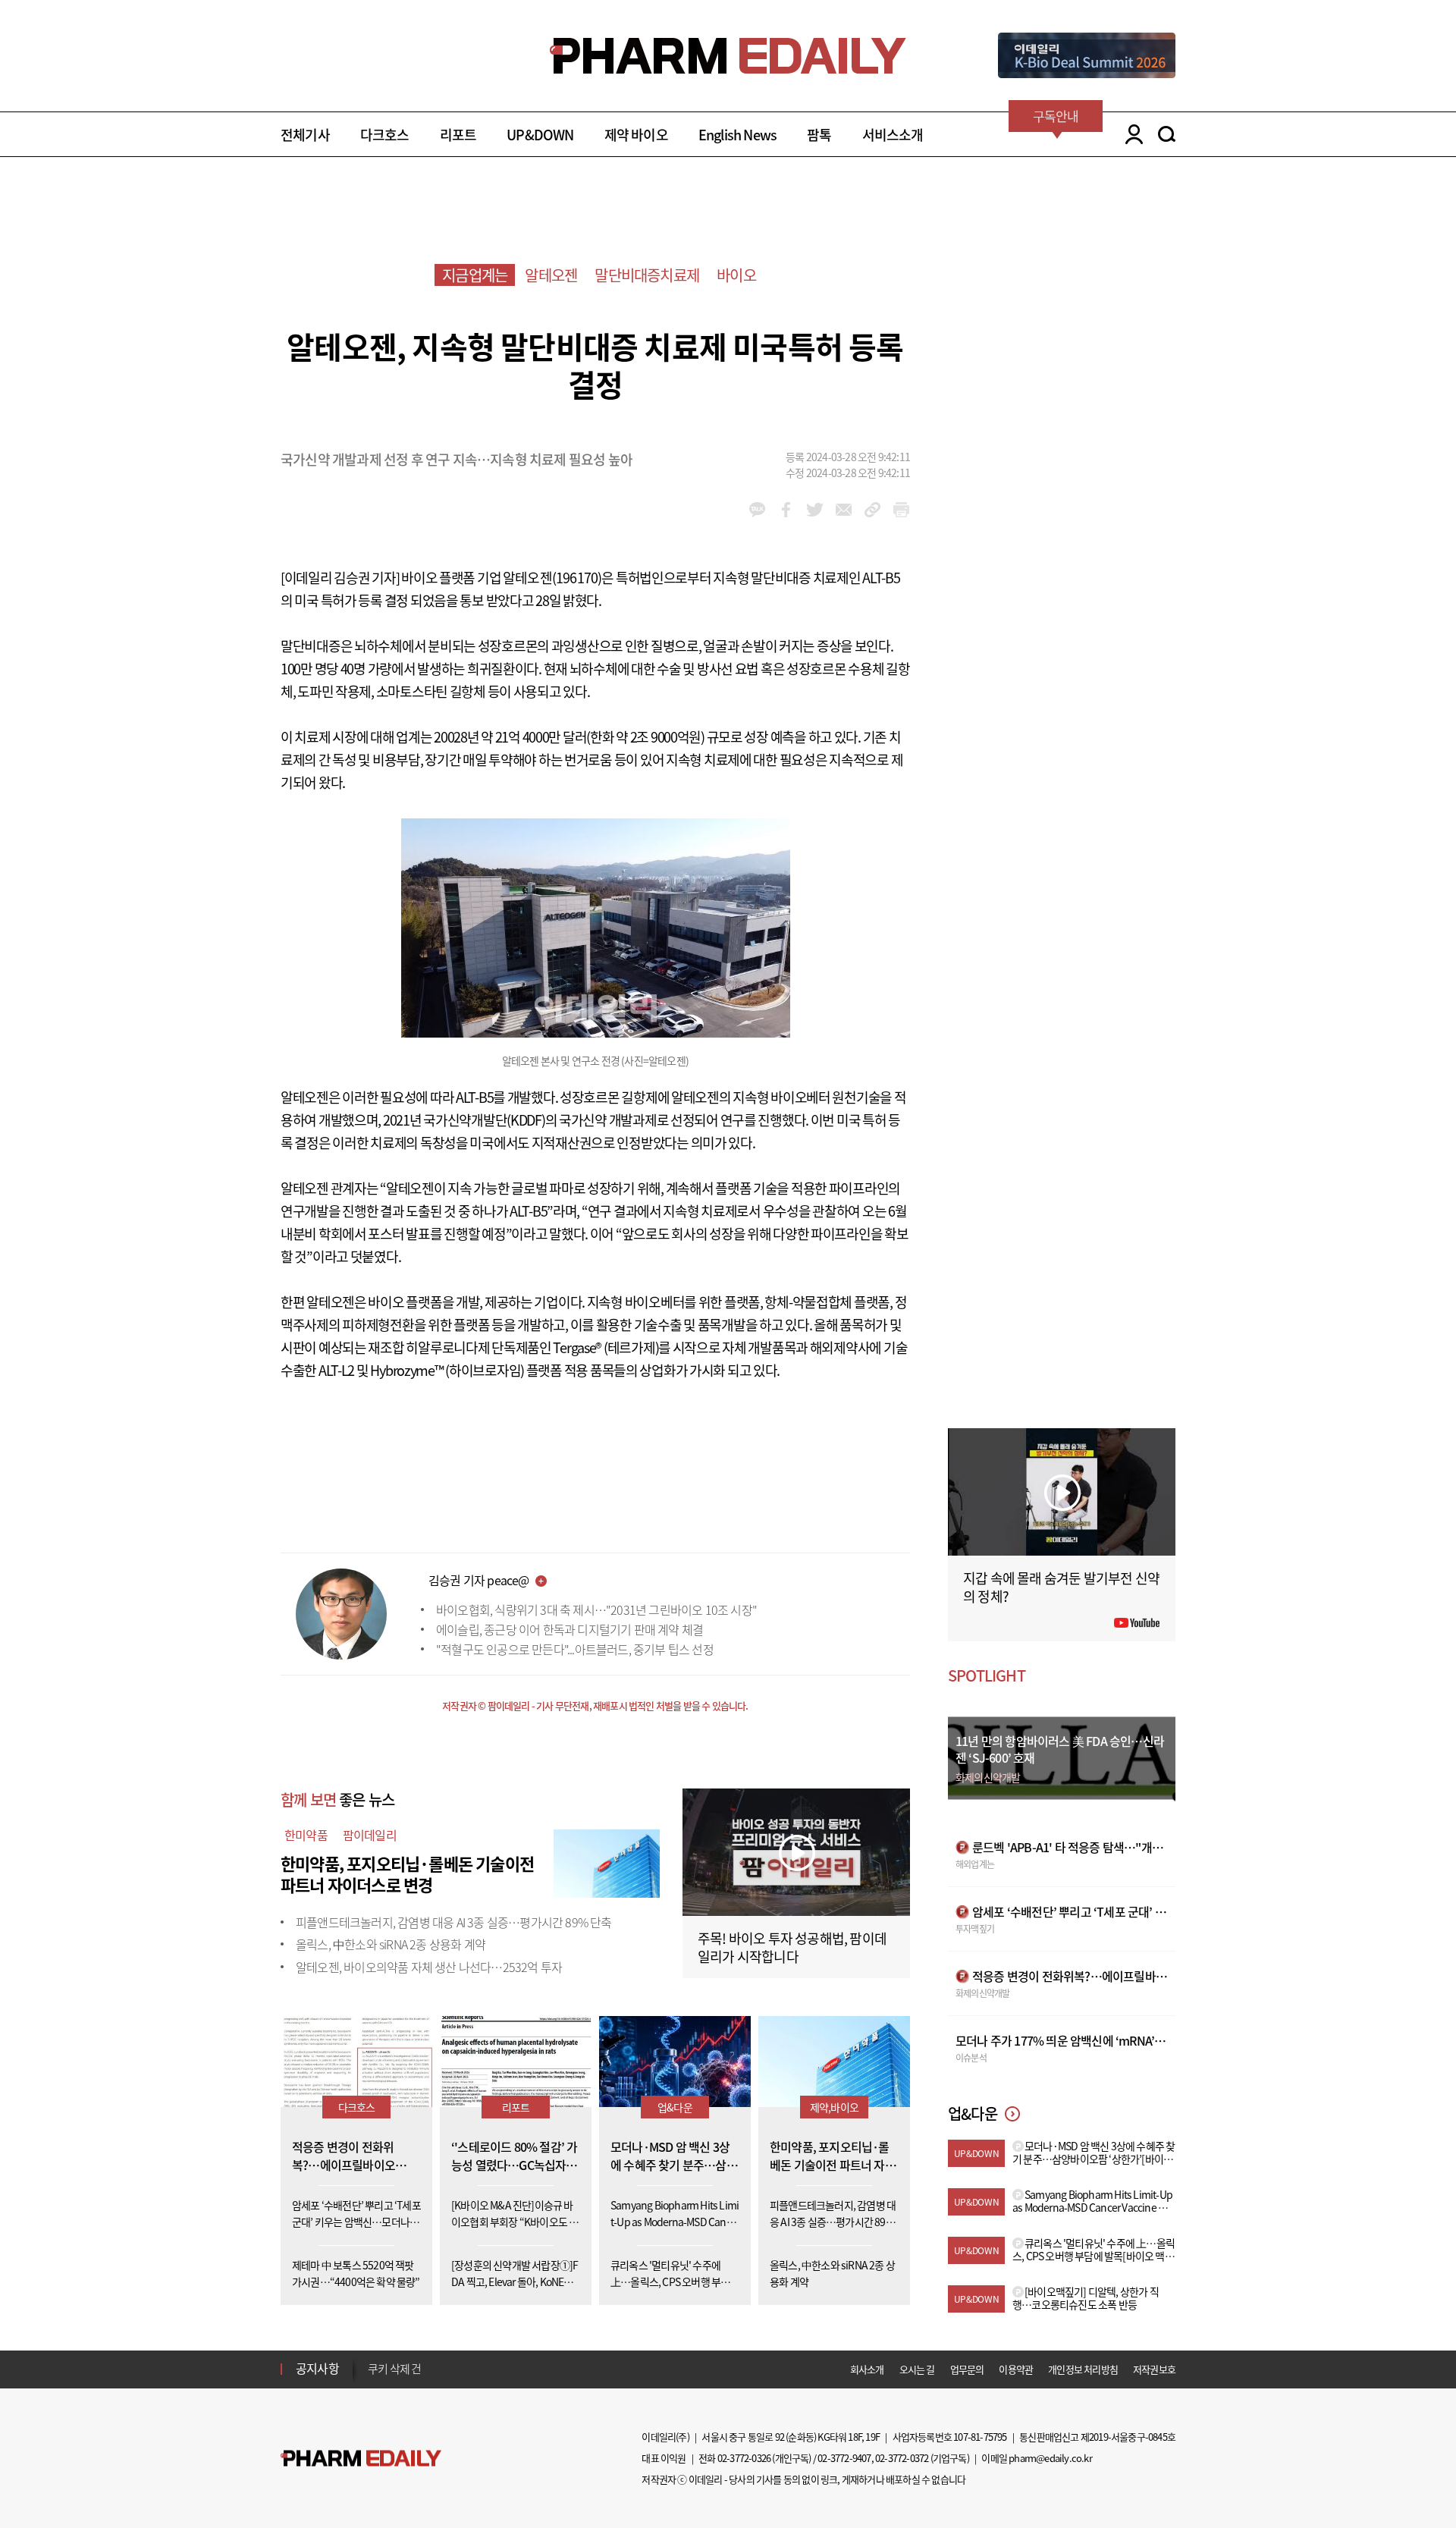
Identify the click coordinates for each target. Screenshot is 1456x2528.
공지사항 (317, 2368)
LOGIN (1130, 134)
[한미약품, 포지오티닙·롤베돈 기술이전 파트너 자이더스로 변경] (607, 1861)
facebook (786, 510)
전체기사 (305, 135)
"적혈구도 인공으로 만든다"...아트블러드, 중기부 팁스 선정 (575, 1649)
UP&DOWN (540, 135)
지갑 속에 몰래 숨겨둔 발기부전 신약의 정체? (1061, 1587)
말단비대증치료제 (647, 275)
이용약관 (1016, 2369)
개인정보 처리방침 (1083, 2369)
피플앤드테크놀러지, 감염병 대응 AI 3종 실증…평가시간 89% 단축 (454, 1922)
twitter (815, 510)
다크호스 (385, 135)
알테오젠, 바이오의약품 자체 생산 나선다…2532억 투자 (429, 1967)
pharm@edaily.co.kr (1050, 2458)
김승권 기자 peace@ (479, 1580)
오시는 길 (917, 2369)
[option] (487, 2368)
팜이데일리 (370, 1835)
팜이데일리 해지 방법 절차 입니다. (442, 2369)
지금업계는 (475, 275)
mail (844, 510)
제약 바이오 (636, 135)
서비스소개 (893, 135)
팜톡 (819, 135)
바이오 (736, 275)
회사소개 (867, 2369)
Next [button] (372, 2378)
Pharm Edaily (361, 2459)
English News (737, 135)
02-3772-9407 (844, 2458)
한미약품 (306, 1835)
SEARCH (1167, 134)
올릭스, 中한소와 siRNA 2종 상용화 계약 (391, 1944)
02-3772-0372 (902, 2458)
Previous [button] (372, 2360)
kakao (757, 510)
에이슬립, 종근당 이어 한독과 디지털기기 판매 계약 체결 (570, 1629)
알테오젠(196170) (552, 578)
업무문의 (967, 2369)
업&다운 (675, 2107)
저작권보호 (1154, 2369)
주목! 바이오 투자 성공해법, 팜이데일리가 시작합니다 (792, 1947)
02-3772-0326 (744, 2458)
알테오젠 (551, 275)
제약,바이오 (834, 2107)
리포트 (458, 135)
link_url (872, 510)
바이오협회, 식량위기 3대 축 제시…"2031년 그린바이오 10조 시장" (596, 1609)
